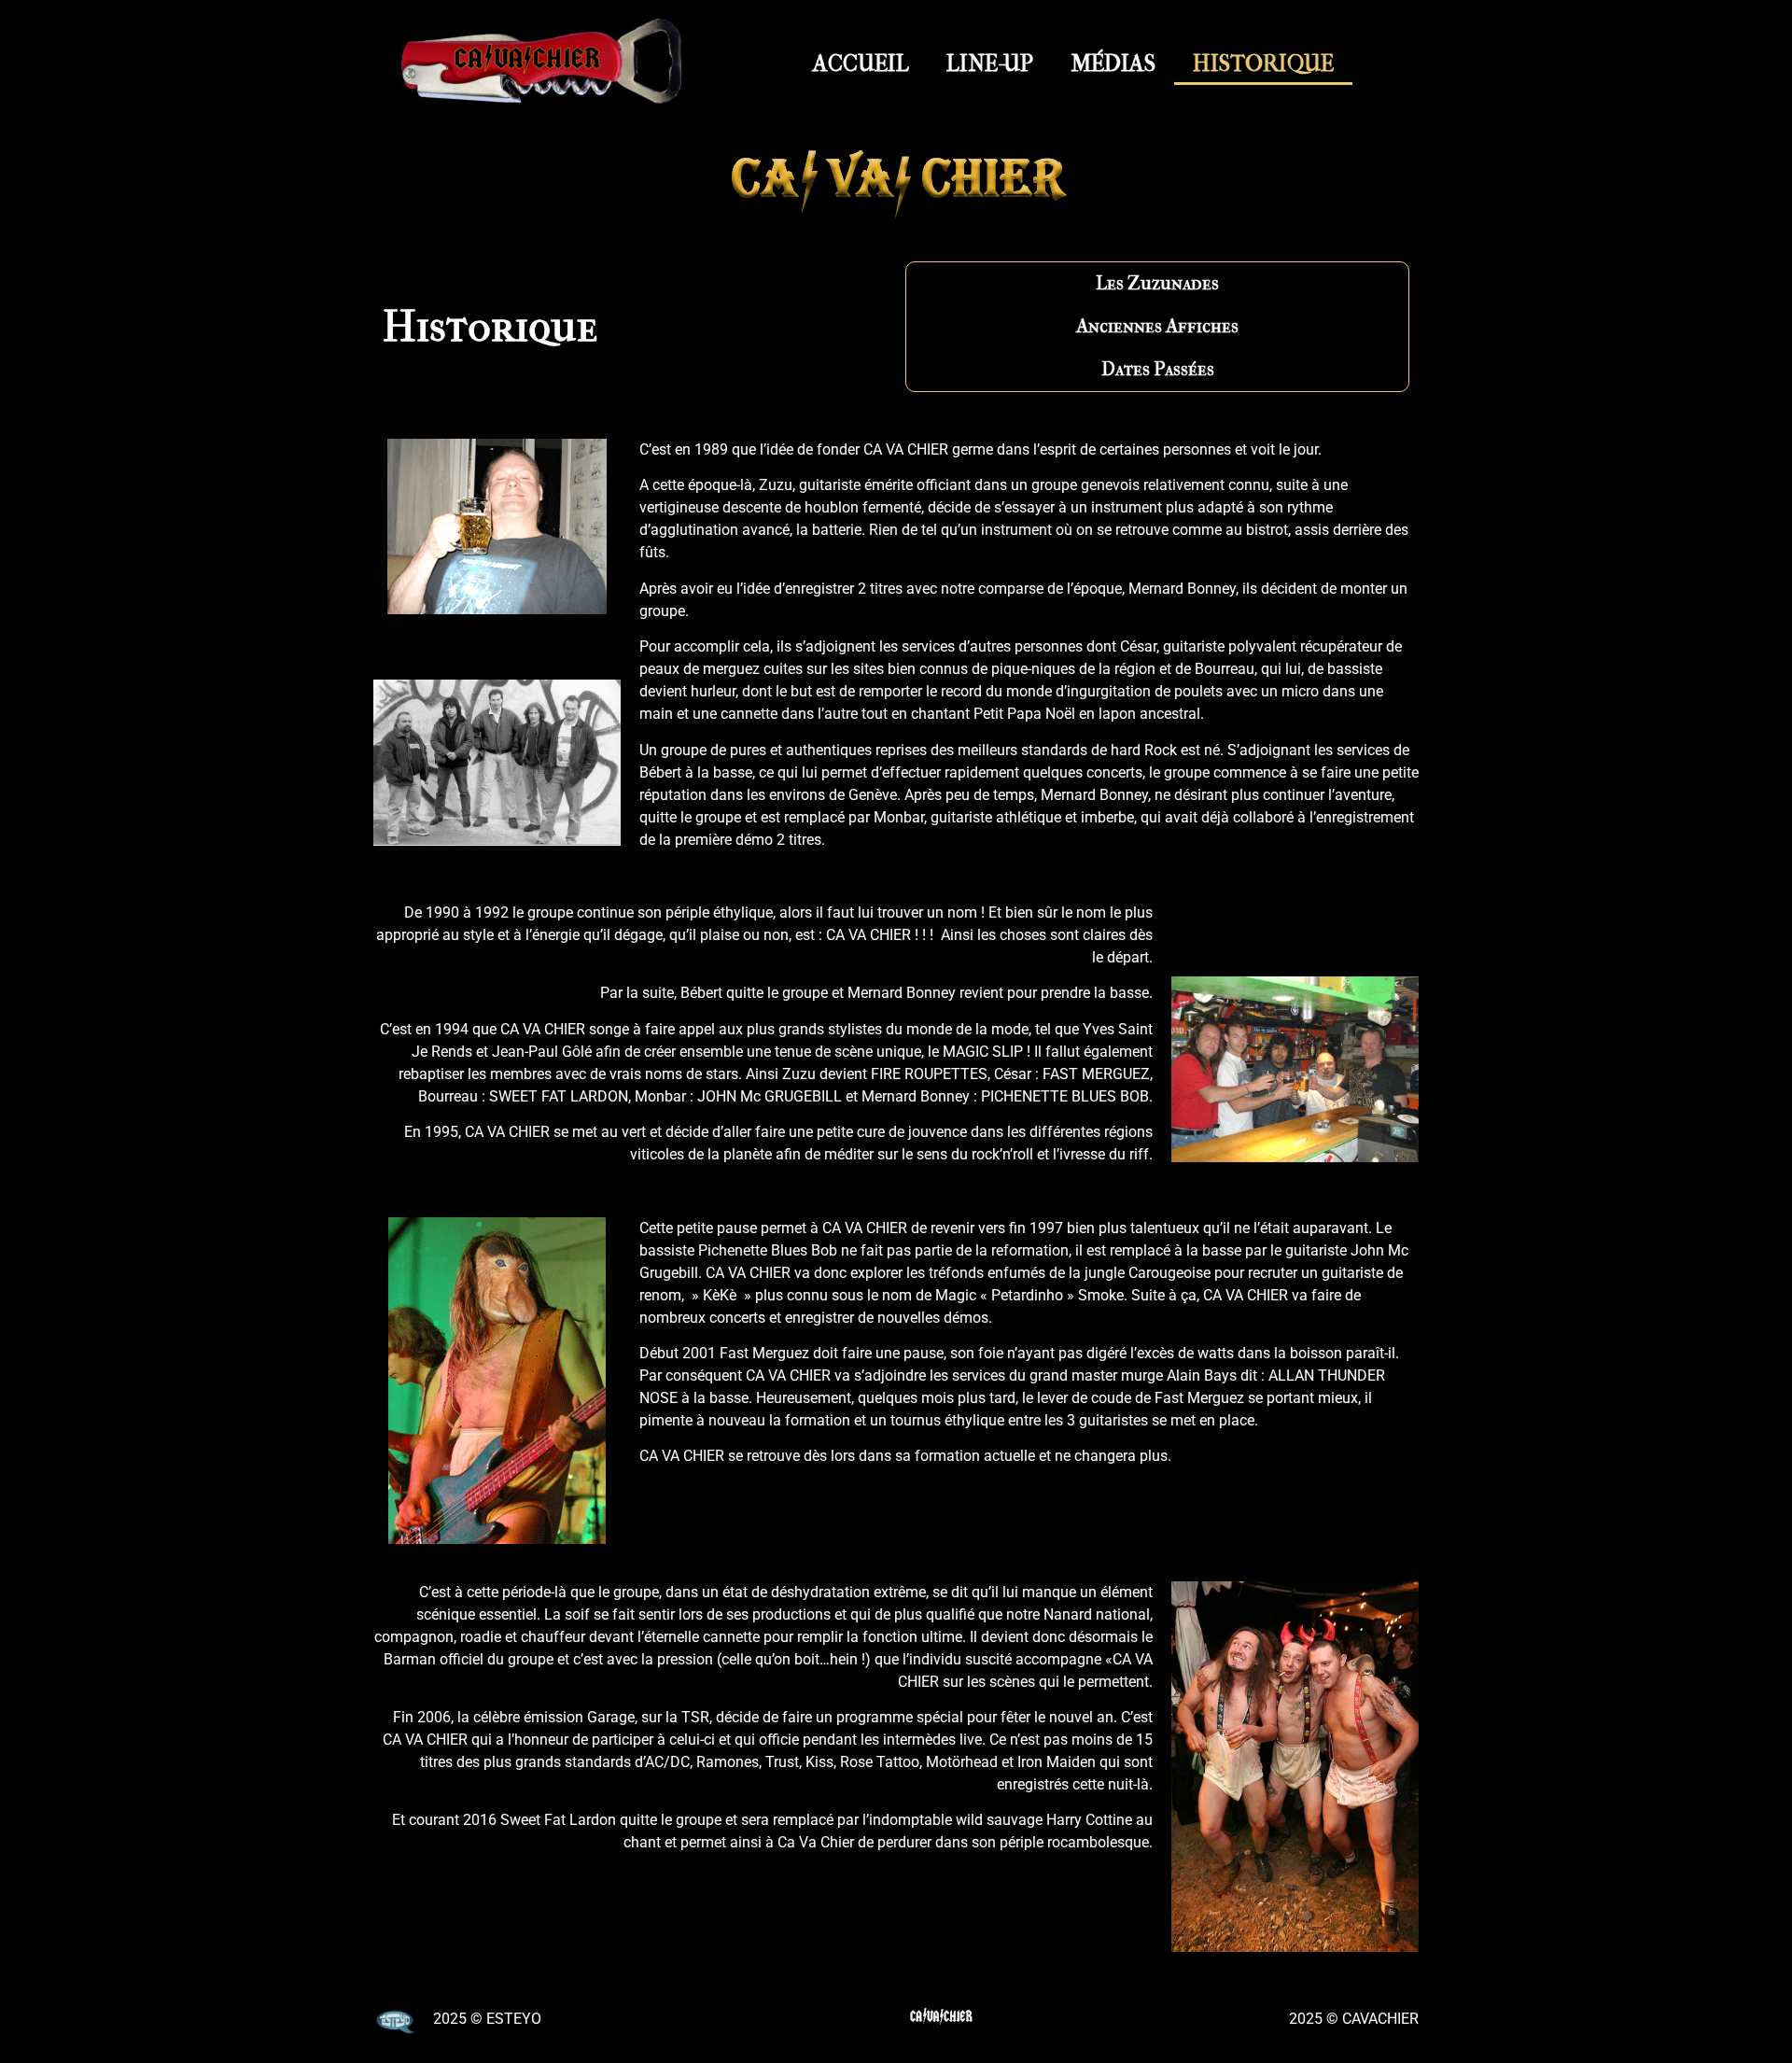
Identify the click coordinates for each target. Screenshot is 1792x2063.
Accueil (861, 63)
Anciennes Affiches (1157, 326)
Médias (1113, 63)
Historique (1263, 63)
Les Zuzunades (1157, 283)
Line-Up (990, 63)
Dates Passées (1158, 369)
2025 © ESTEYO (487, 2019)
